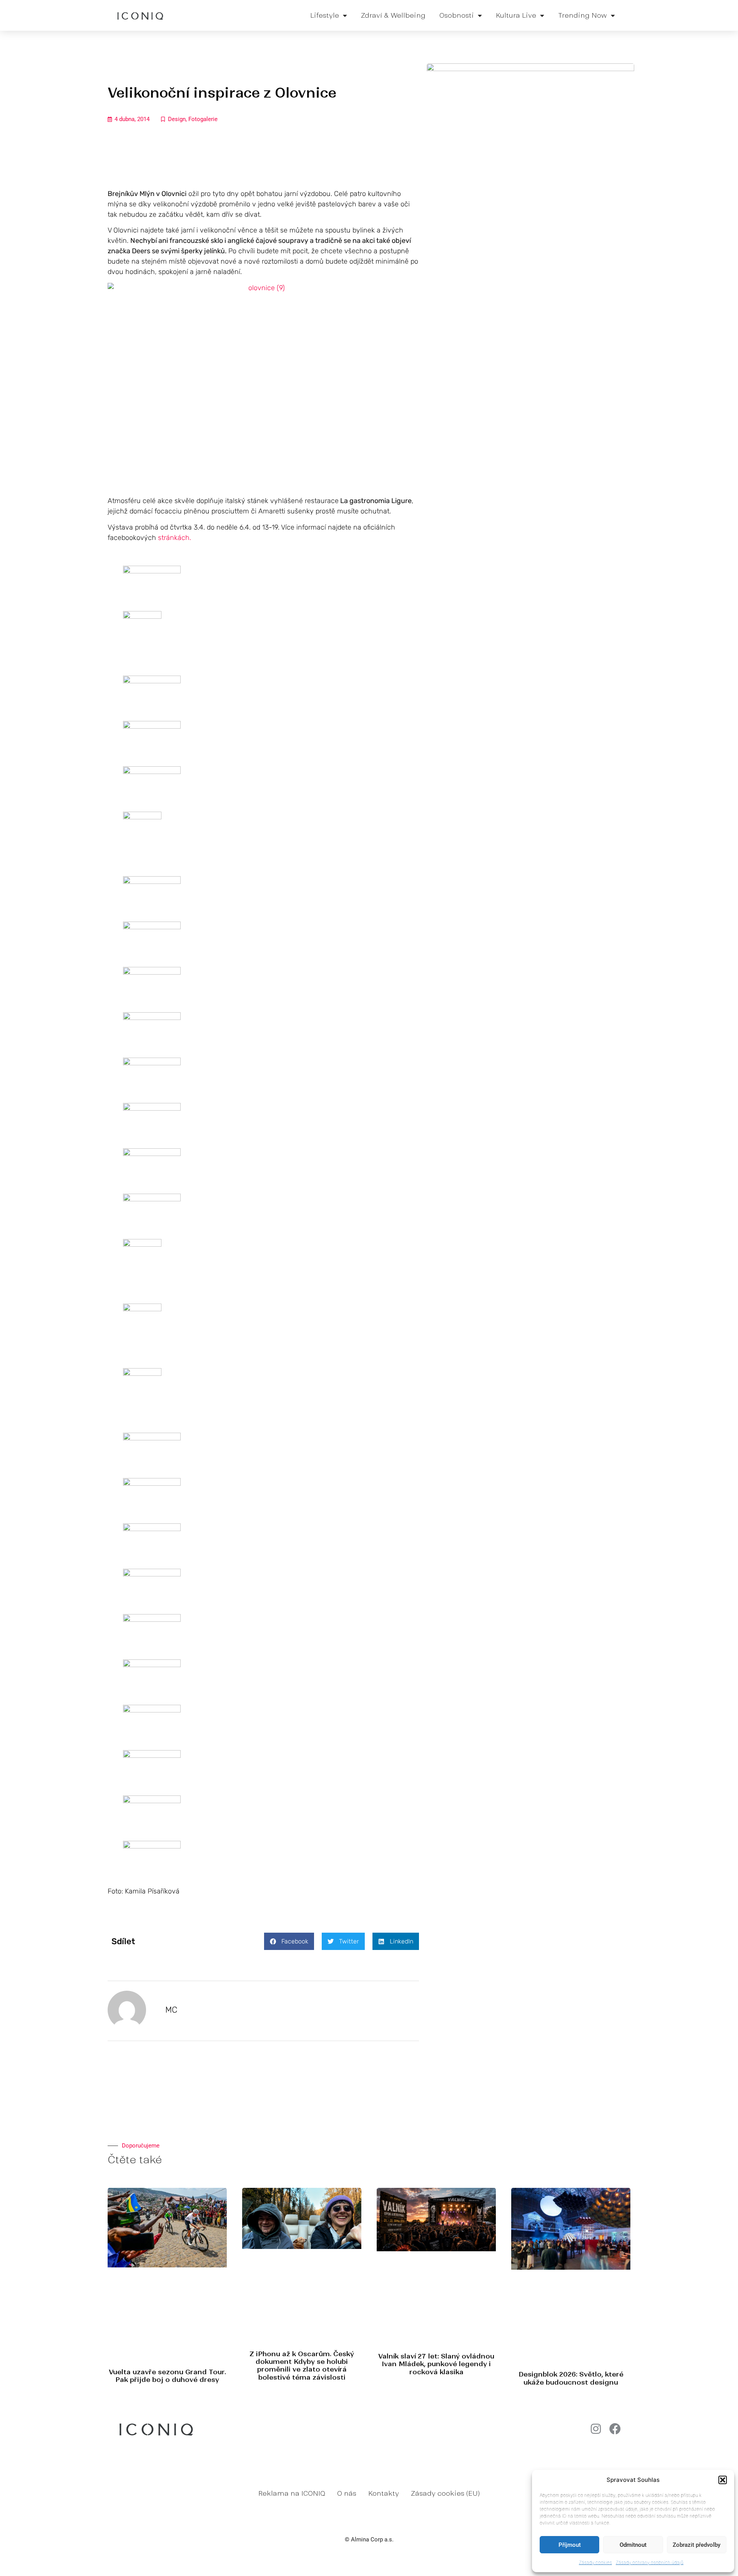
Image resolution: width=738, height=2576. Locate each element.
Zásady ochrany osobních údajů (650, 2562)
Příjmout (570, 2545)
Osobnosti (457, 15)
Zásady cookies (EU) (445, 2493)
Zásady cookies (595, 2562)
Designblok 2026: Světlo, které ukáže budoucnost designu (571, 2378)
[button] (723, 2480)
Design (177, 119)
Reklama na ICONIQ (292, 2493)
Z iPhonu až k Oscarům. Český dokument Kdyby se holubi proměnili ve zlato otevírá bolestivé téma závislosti (302, 2366)
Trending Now (583, 15)
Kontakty (384, 2493)
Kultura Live (516, 15)
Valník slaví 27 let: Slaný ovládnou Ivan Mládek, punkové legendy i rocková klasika (436, 2364)
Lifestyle (325, 15)
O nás (347, 2493)
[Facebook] (615, 2429)
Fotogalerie (203, 119)
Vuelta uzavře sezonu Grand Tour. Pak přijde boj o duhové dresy (167, 2376)
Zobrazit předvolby (696, 2545)
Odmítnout (633, 2545)
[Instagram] (596, 2429)
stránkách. (174, 538)
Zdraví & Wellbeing (393, 15)
